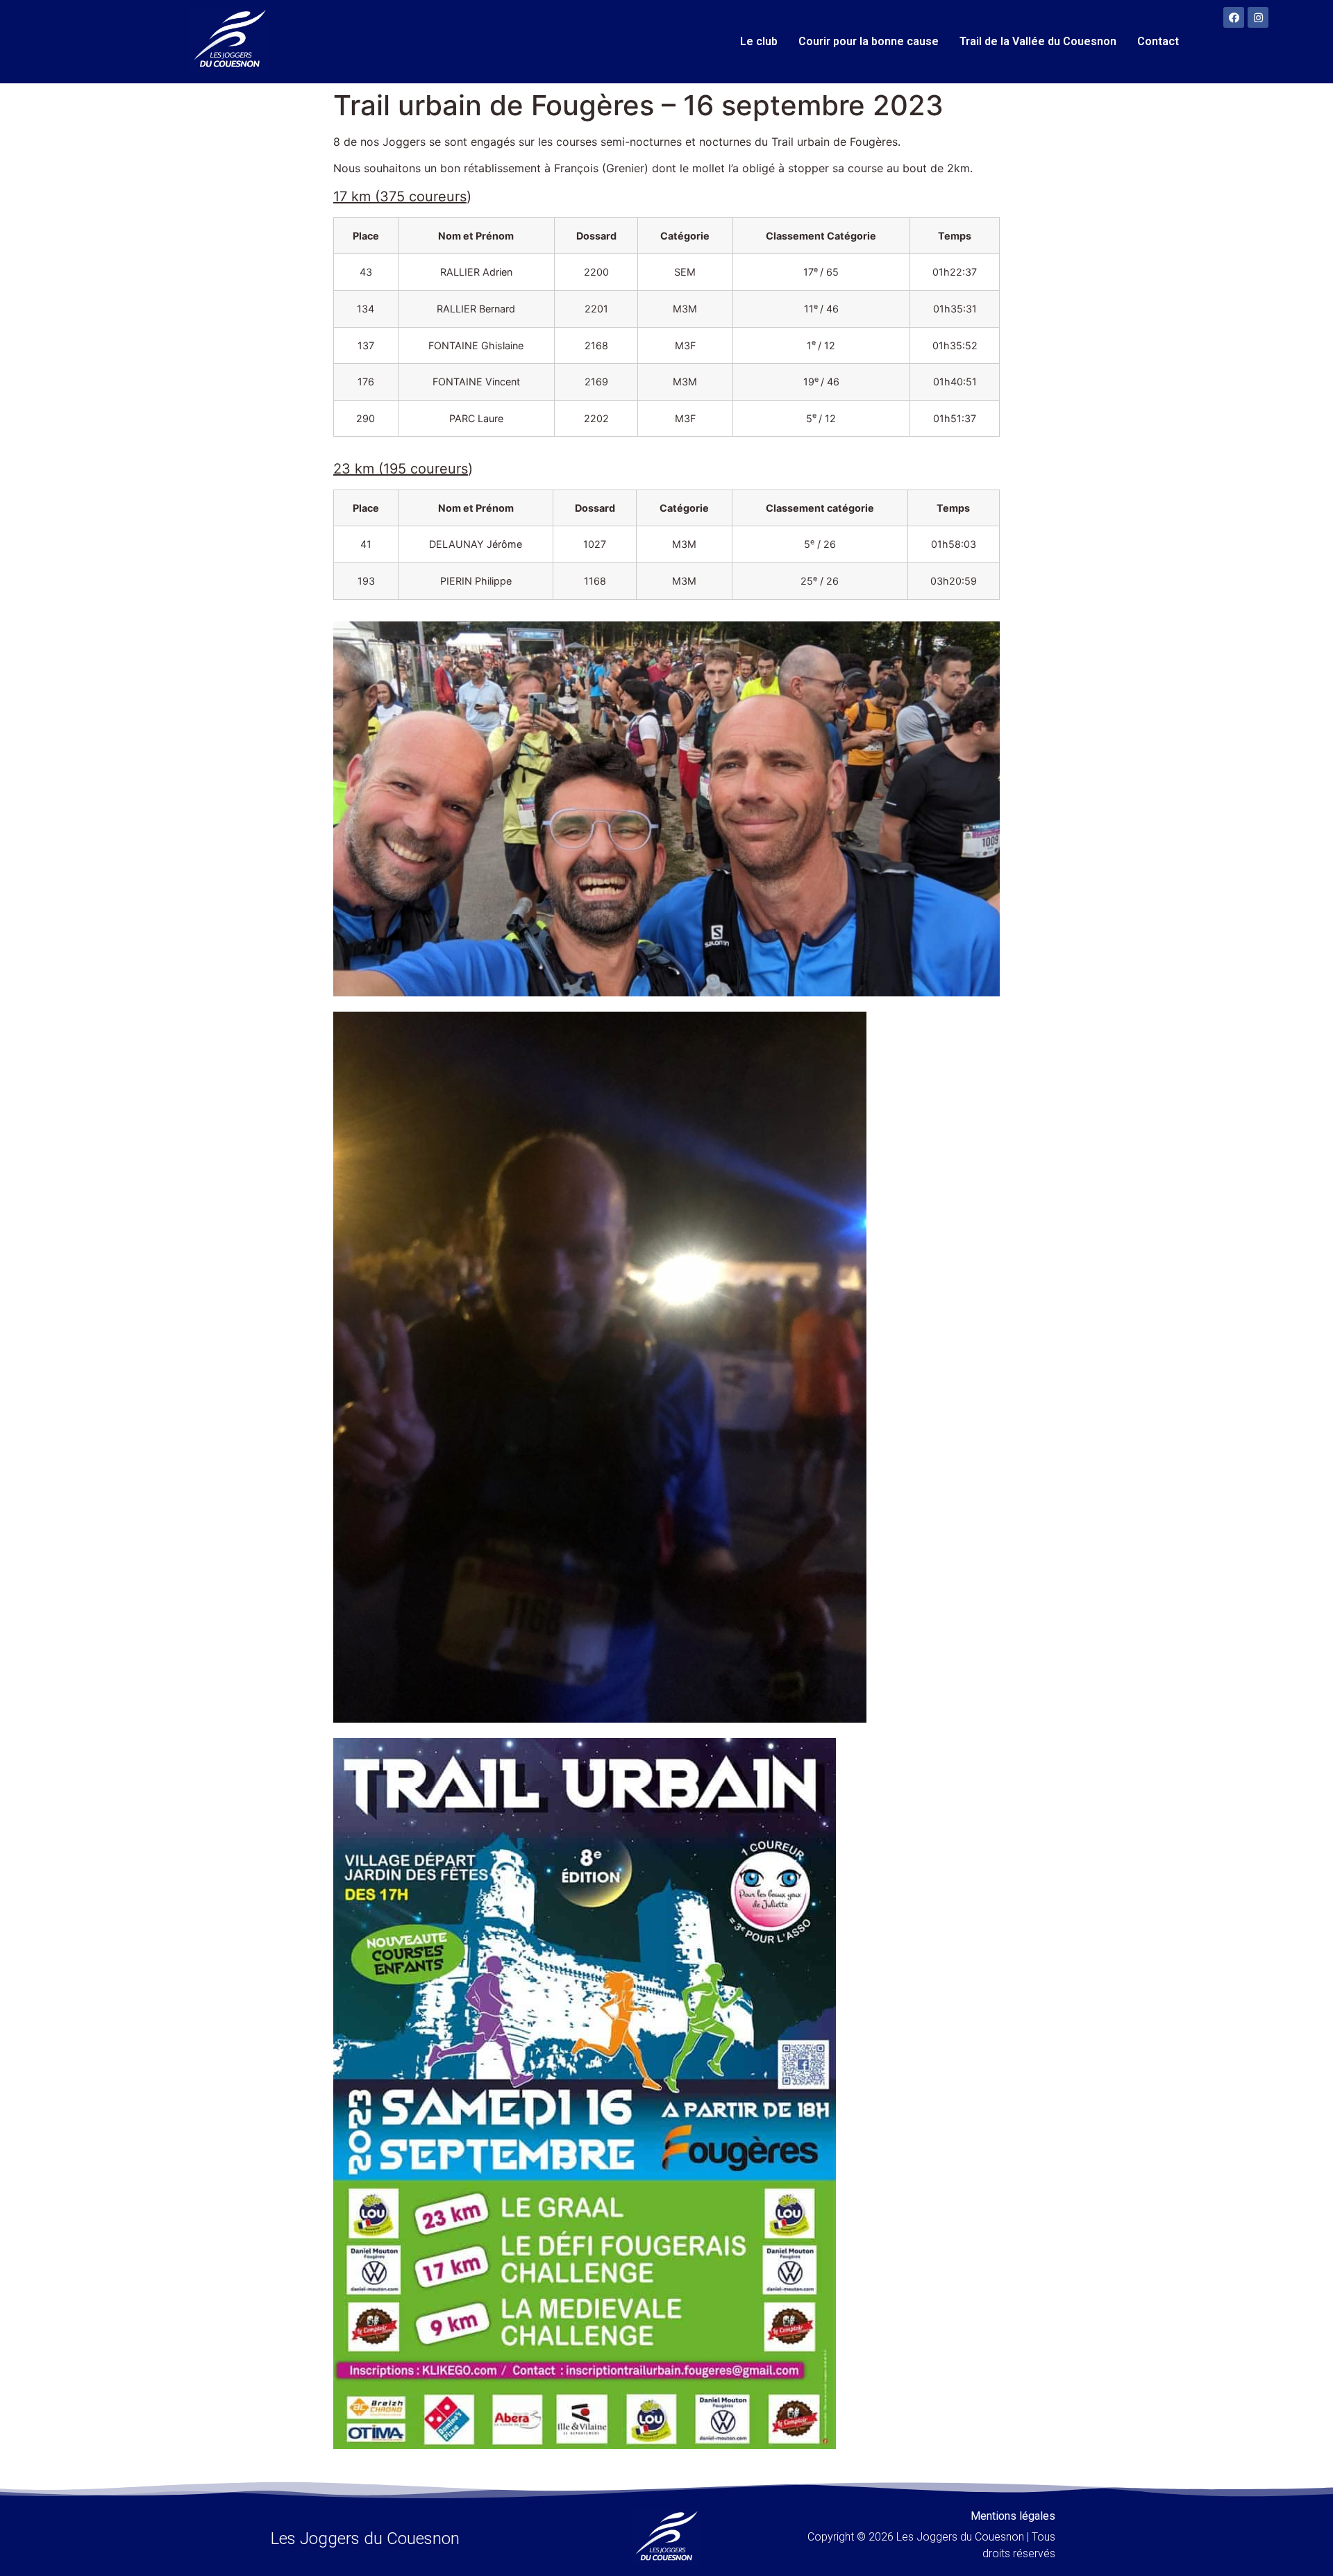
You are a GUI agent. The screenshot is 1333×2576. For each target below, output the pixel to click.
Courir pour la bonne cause (869, 41)
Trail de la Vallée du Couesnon (1038, 41)
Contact (1158, 41)
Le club (759, 41)
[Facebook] (1234, 17)
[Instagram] (1258, 17)
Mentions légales (1013, 2516)
